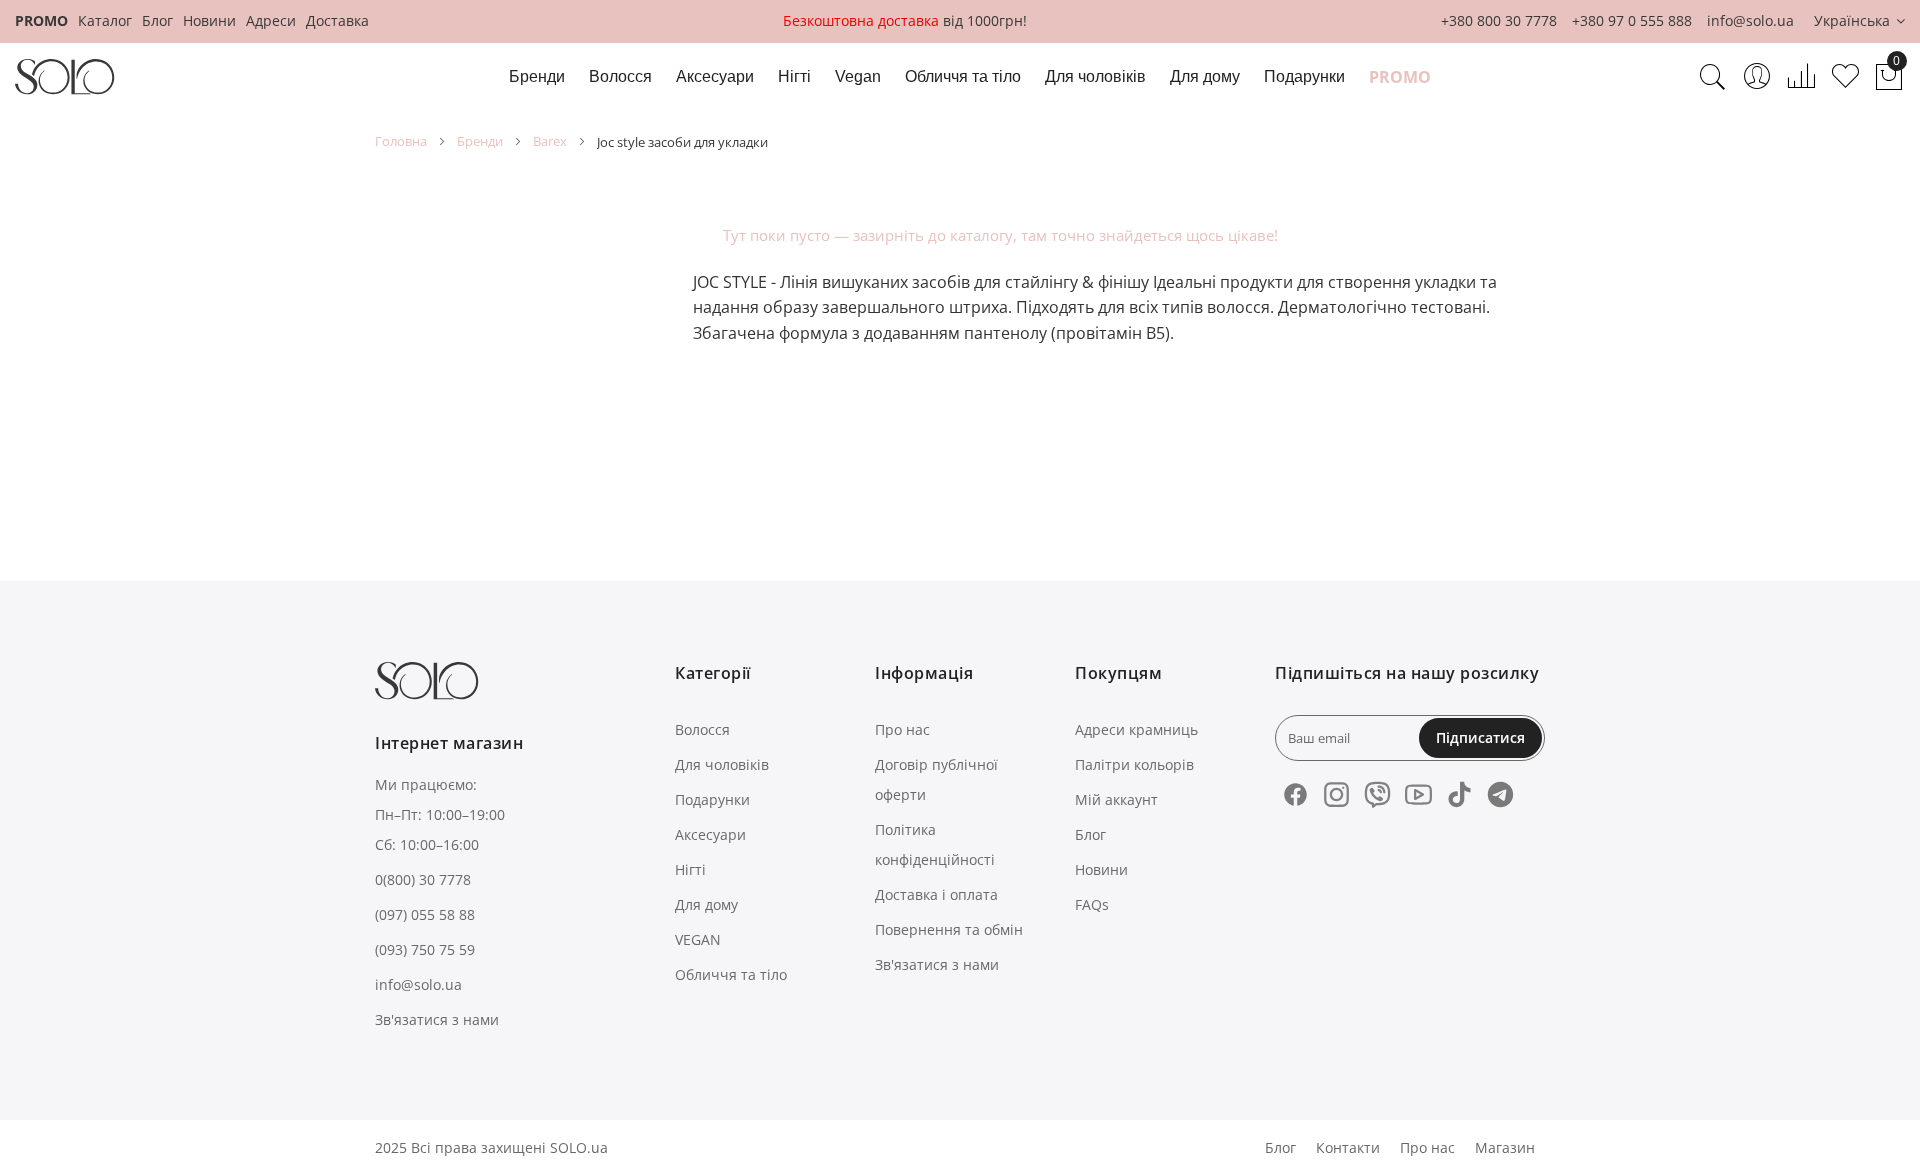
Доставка (337, 20)
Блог (157, 20)
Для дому (706, 904)
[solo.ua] (65, 77)
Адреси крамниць (1136, 729)
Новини (209, 20)
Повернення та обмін (949, 929)
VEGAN (698, 939)
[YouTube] (1418, 794)
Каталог (105, 20)
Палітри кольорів (1134, 764)
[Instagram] (1336, 794)
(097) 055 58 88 (425, 914)
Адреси (271, 20)
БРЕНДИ (480, 141)
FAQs (1092, 904)
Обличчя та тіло (731, 974)
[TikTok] (1459, 794)
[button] (1859, 21)
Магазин (1505, 1147)
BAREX (550, 141)
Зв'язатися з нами (437, 1019)
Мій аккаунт (1116, 799)
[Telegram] (1500, 794)
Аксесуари (710, 834)
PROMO (41, 20)
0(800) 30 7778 (423, 879)
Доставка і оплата (936, 894)
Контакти (1348, 1147)
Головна (401, 141)
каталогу (981, 235)
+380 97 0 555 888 (1632, 20)
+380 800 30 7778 (1499, 20)
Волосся (702, 729)
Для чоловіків (722, 764)
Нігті (690, 869)
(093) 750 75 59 (425, 949)
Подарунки (712, 799)
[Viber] (1377, 794)
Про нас (902, 729)
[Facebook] (1295, 794)
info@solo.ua (1750, 20)
